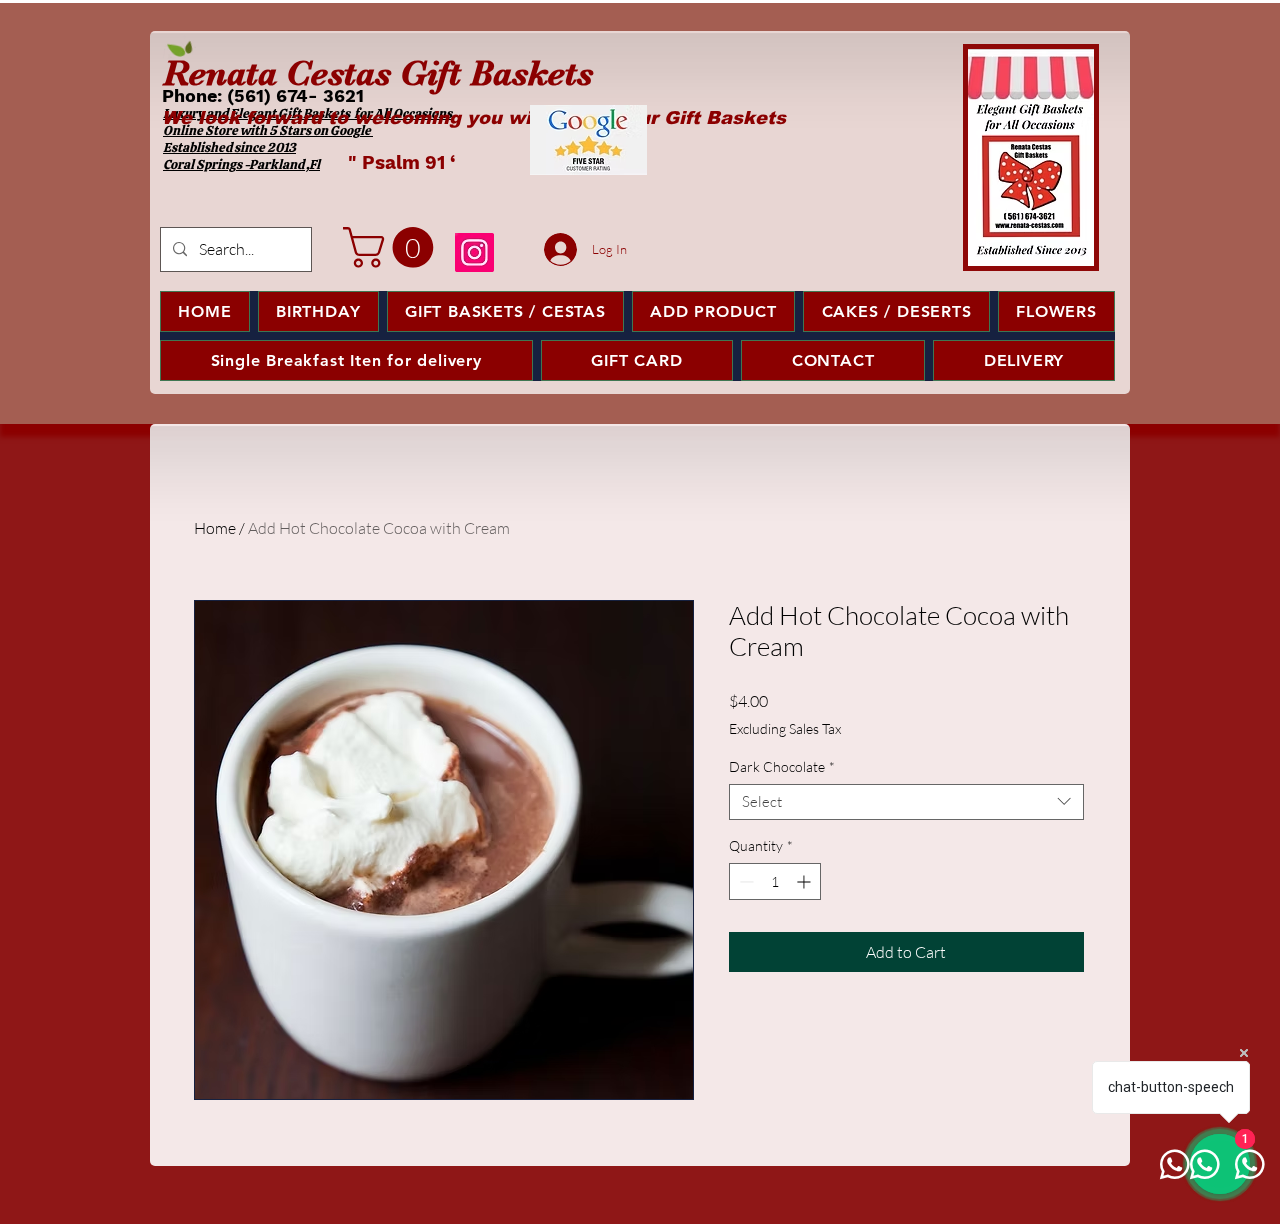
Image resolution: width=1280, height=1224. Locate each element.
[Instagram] (474, 252)
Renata (220, 73)
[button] (393, 247)
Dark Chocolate (782, 767)
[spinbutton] (775, 881)
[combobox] (906, 802)
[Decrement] (744, 881)
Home (215, 528)
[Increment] (805, 881)
